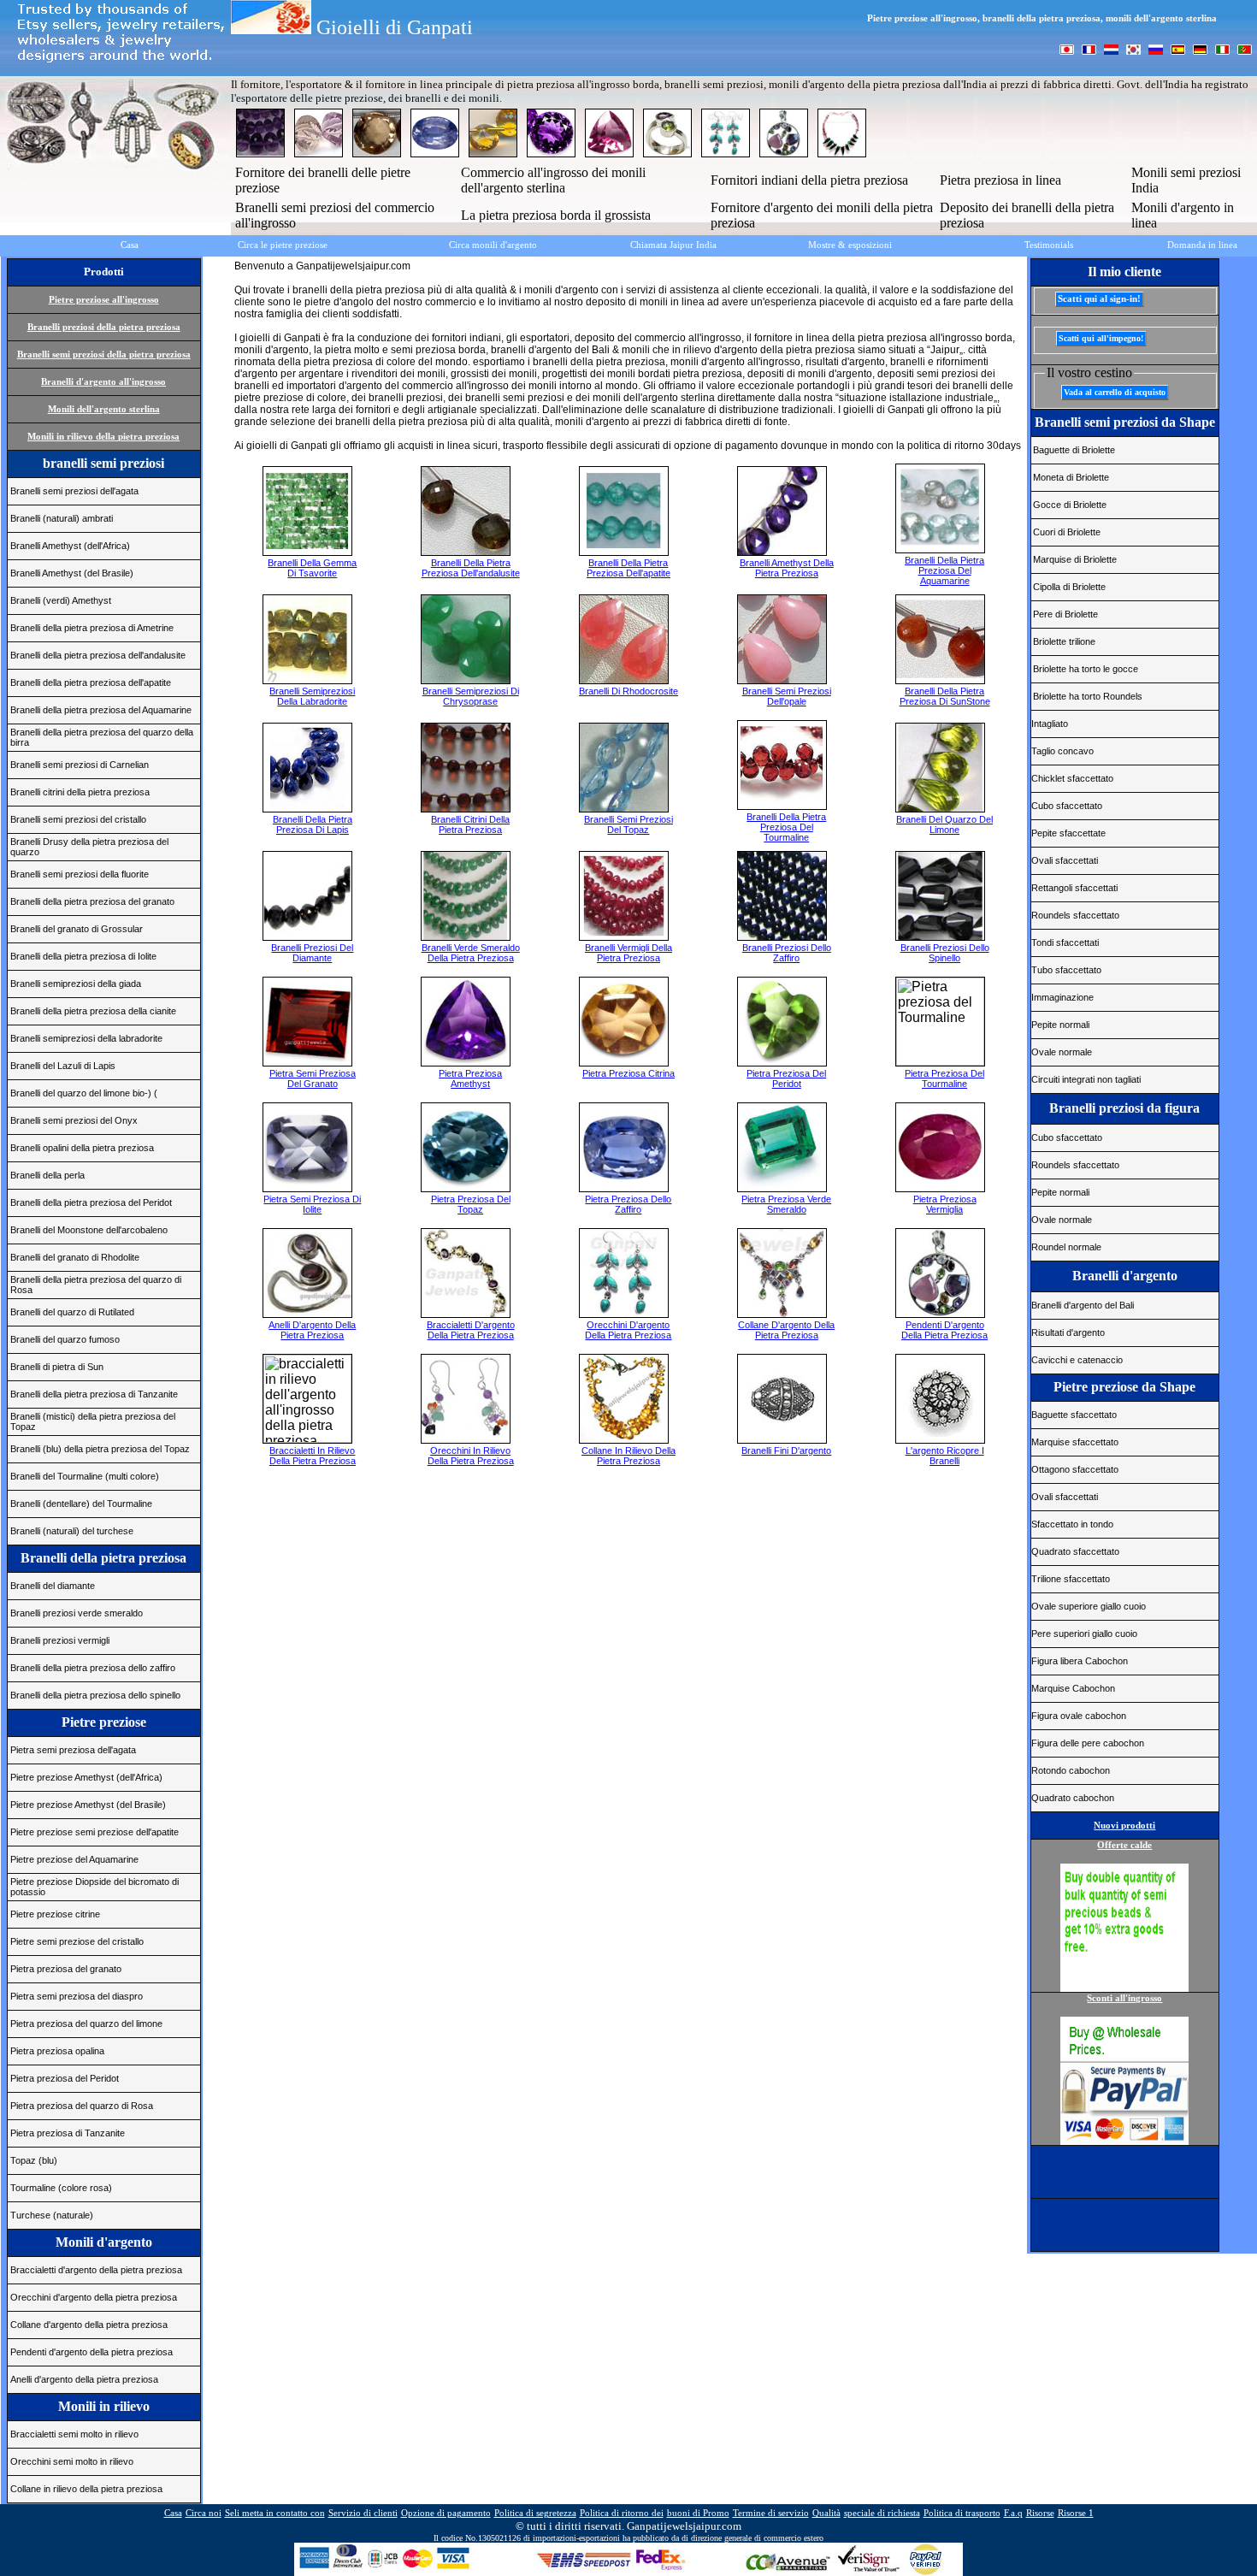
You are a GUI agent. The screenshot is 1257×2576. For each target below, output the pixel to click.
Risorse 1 (1076, 2513)
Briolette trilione (1064, 641)
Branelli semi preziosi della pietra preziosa (104, 354)
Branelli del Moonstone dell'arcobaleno (89, 1230)
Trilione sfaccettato (1071, 1579)
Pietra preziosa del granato (66, 1969)
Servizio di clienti (363, 2513)
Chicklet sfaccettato (1072, 778)
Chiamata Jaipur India (673, 245)
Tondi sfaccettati (1065, 942)
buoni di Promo (698, 2513)
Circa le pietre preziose (283, 245)
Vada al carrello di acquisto (1115, 392)
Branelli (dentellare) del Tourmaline (81, 1504)
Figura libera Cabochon (1080, 1661)
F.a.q (1013, 2513)
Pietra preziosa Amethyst (470, 1078)
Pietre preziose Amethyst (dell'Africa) (86, 1777)
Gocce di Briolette (1070, 505)
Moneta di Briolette (1071, 477)
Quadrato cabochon (1073, 1798)
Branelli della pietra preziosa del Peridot (91, 1202)
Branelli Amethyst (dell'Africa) (70, 546)
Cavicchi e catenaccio (1077, 1360)
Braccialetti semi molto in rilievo (74, 2434)
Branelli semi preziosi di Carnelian (80, 765)
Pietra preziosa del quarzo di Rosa (82, 2106)
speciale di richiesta (882, 2513)
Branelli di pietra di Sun (57, 1367)
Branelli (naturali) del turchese (72, 1531)
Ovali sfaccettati (1065, 860)
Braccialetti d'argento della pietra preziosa (96, 2270)
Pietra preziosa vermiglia (945, 1204)
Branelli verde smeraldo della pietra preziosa (471, 953)
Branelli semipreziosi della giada (76, 984)
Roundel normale (1066, 1247)
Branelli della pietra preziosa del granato (92, 901)
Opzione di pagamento (446, 2513)
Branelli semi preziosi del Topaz (628, 824)
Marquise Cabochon (1073, 1688)
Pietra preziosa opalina (57, 2051)
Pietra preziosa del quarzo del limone (86, 2024)
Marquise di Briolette (1075, 559)
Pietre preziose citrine (55, 1914)
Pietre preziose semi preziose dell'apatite (94, 1832)
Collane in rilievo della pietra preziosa (86, 2489)
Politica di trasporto (962, 2513)
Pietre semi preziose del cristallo (77, 1941)
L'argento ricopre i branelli (945, 1456)
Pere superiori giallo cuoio (1084, 1634)
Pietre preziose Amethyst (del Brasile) (88, 1805)
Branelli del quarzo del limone (944, 824)
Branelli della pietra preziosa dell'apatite (91, 682)
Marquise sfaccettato (1075, 1442)
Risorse (1040, 2513)
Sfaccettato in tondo (1072, 1524)
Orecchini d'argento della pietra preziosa (94, 2297)
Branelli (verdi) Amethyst (61, 600)
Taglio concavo (1062, 751)
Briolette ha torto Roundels (1088, 696)
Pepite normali (1060, 1025)
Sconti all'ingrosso (1124, 1998)
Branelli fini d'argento (786, 1450)
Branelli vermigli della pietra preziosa (628, 953)
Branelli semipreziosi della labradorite (86, 1038)
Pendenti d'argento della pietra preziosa (91, 2352)
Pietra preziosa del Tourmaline (944, 1078)
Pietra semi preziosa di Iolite (312, 1204)
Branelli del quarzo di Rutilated (72, 1312)
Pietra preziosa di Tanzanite (68, 2133)
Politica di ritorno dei (622, 2513)
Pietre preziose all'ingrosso (104, 299)
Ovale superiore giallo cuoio (1089, 1606)
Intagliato (1050, 724)
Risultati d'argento (1068, 1332)
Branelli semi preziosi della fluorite (80, 874)
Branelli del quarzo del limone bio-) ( (84, 1093)
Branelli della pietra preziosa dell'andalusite (98, 655)
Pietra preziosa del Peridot (65, 2078)
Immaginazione (1062, 997)
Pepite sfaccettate (1068, 833)
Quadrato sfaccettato (1075, 1551)
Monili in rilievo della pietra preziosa (103, 436)
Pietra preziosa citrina (628, 1073)
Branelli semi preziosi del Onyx (74, 1120)
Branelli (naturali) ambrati (62, 518)
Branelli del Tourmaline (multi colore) (85, 1476)
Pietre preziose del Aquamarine (74, 1859)
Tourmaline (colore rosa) (61, 2188)
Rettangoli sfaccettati (1074, 888)
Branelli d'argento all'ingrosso (103, 381)
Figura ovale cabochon (1079, 1716)
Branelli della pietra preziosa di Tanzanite (94, 1394)
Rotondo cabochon (1071, 1770)
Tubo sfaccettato (1066, 970)
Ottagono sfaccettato (1075, 1469)
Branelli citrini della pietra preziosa (80, 792)
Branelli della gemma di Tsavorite (312, 568)
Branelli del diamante (53, 1586)
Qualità (826, 2513)
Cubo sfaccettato (1067, 806)
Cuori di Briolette (1067, 532)
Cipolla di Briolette (1069, 587)
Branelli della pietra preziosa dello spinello (95, 1695)
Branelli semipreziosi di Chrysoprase (471, 696)
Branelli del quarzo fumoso (65, 1339)
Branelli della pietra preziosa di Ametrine (92, 628)
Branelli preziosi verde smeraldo (77, 1613)
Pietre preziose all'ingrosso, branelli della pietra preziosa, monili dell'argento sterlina (1042, 18)
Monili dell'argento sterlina (104, 409)
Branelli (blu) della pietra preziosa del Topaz (100, 1449)
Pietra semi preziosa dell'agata (73, 1750)
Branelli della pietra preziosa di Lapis (313, 824)
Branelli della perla (47, 1175)
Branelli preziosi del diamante (312, 953)
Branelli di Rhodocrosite (628, 691)
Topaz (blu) (34, 2160)
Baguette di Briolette (1074, 450)
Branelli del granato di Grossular (77, 929)
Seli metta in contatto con (275, 2513)
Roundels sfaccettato (1075, 915)
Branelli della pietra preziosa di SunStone (945, 696)
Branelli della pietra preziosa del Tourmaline (786, 827)
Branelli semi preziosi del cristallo (78, 819)
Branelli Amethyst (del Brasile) (72, 573)
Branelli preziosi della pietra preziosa (104, 327)
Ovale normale (1062, 1052)
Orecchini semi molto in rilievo (72, 2461)
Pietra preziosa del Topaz (471, 1204)
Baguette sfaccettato (1074, 1415)
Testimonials (1049, 245)
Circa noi (204, 2513)
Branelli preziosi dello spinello (945, 953)
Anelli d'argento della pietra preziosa (84, 2379)
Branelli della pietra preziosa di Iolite (83, 956)
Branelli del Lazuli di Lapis (63, 1066)
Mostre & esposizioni (850, 245)
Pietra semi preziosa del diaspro (77, 1996)
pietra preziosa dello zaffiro (628, 1204)
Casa (130, 245)
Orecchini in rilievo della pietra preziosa (471, 1456)
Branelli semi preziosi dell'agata (74, 491)
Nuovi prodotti (1124, 1825)
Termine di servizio (771, 2513)
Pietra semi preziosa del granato (313, 1078)
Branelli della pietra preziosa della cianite (93, 1011)
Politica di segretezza (535, 2513)
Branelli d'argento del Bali (1083, 1305)
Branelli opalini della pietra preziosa (82, 1148)
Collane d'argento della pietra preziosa (89, 2325)
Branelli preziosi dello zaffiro (787, 953)
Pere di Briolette (1065, 614)
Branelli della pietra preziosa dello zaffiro (93, 1668)
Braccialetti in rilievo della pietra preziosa (313, 1456)
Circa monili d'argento (493, 245)
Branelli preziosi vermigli (60, 1640)
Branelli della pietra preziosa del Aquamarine (101, 710)
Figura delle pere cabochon (1088, 1743)
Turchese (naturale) (52, 2215)
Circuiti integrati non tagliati (1086, 1079)
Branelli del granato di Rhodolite (75, 1257)
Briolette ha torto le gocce (1086, 669)
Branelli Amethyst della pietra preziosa (787, 568)
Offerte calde (1124, 1845)
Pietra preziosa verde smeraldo (786, 1204)
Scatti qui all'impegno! (1101, 338)
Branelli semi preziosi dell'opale (787, 696)
